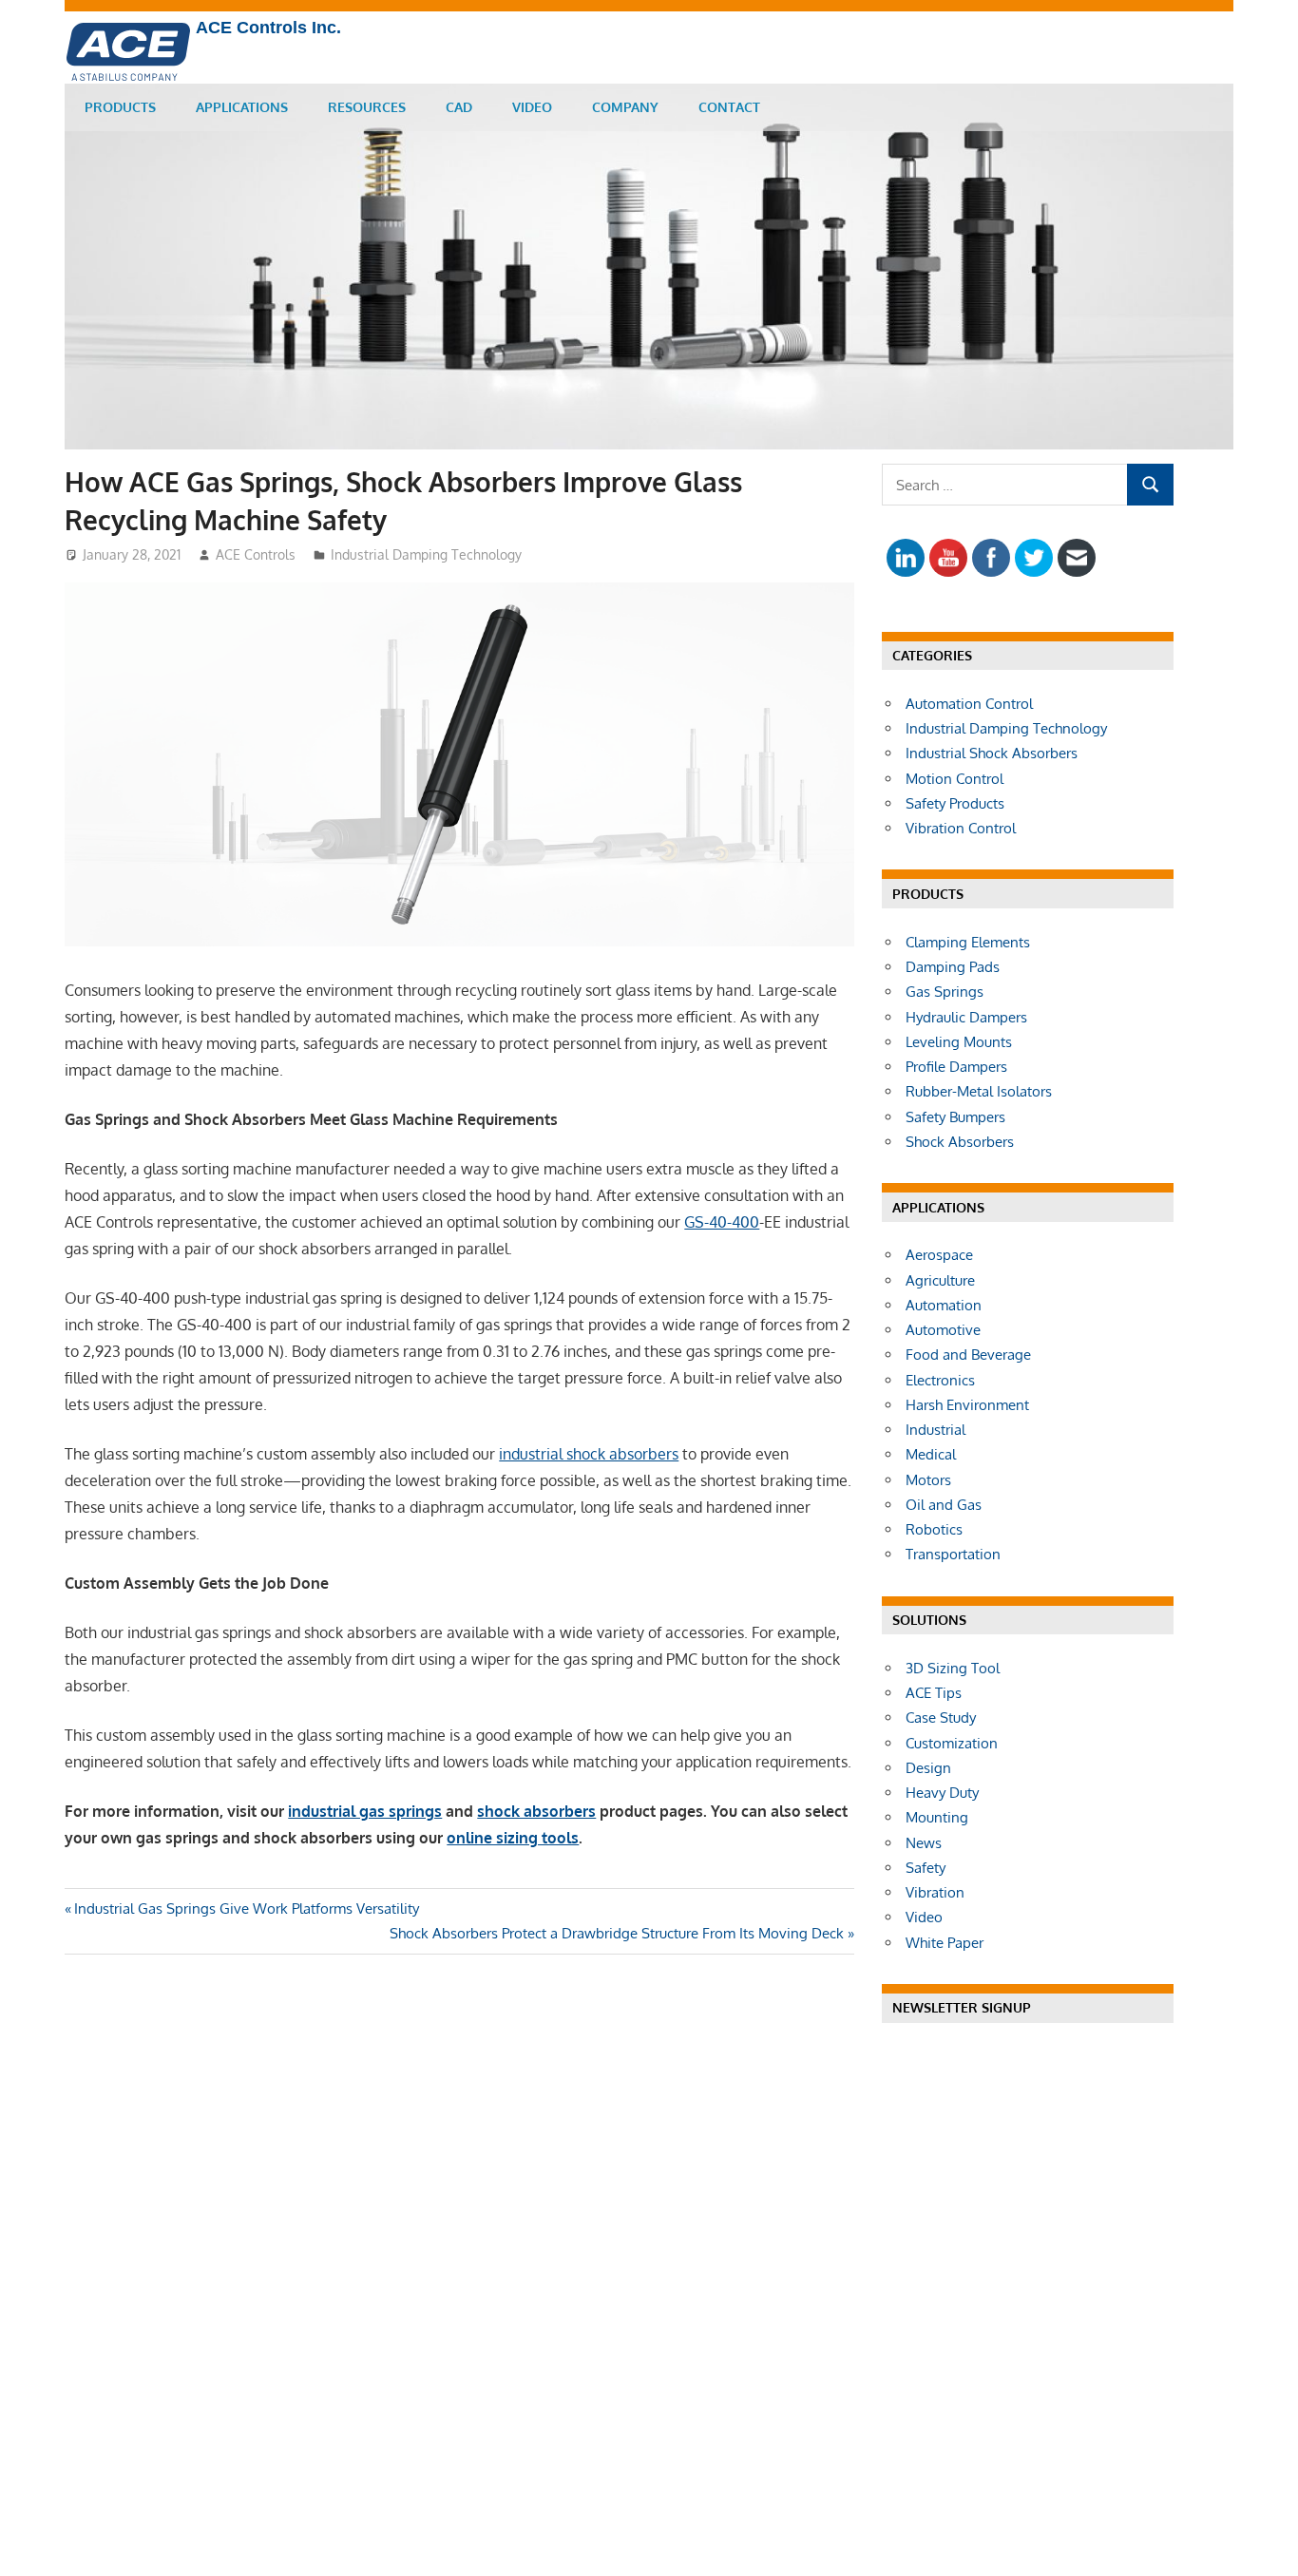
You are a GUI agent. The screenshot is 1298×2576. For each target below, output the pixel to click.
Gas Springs (945, 992)
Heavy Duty (942, 1793)
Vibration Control (961, 828)
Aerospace (939, 1255)
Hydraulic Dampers (966, 1017)
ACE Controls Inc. (268, 28)
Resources (367, 107)
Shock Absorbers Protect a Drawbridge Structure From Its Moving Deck (617, 1933)
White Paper (945, 1943)
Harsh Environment (967, 1405)
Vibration (935, 1892)
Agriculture (940, 1280)
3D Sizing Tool (953, 1668)
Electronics (940, 1380)
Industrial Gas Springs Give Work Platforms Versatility (247, 1908)
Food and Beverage (968, 1355)
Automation (944, 1305)
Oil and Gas (944, 1505)
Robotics (934, 1529)
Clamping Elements (968, 942)
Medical (931, 1454)
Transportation (953, 1554)
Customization (952, 1743)
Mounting (937, 1817)
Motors (928, 1480)
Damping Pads (953, 967)
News (924, 1843)
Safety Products (955, 803)
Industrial (935, 1430)
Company (625, 107)
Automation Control (969, 704)
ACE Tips (934, 1693)
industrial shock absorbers (589, 1454)
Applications (242, 107)
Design (928, 1768)
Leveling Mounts (959, 1042)
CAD (459, 107)
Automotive (943, 1330)
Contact (729, 107)
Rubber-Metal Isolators (979, 1091)
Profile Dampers (956, 1067)
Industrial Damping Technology (426, 554)
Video (532, 107)
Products (120, 107)
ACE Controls (256, 554)
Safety (926, 1868)
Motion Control (954, 779)
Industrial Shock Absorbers (992, 753)
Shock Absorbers (960, 1142)
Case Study (941, 1717)
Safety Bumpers (955, 1117)
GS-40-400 (722, 1222)
